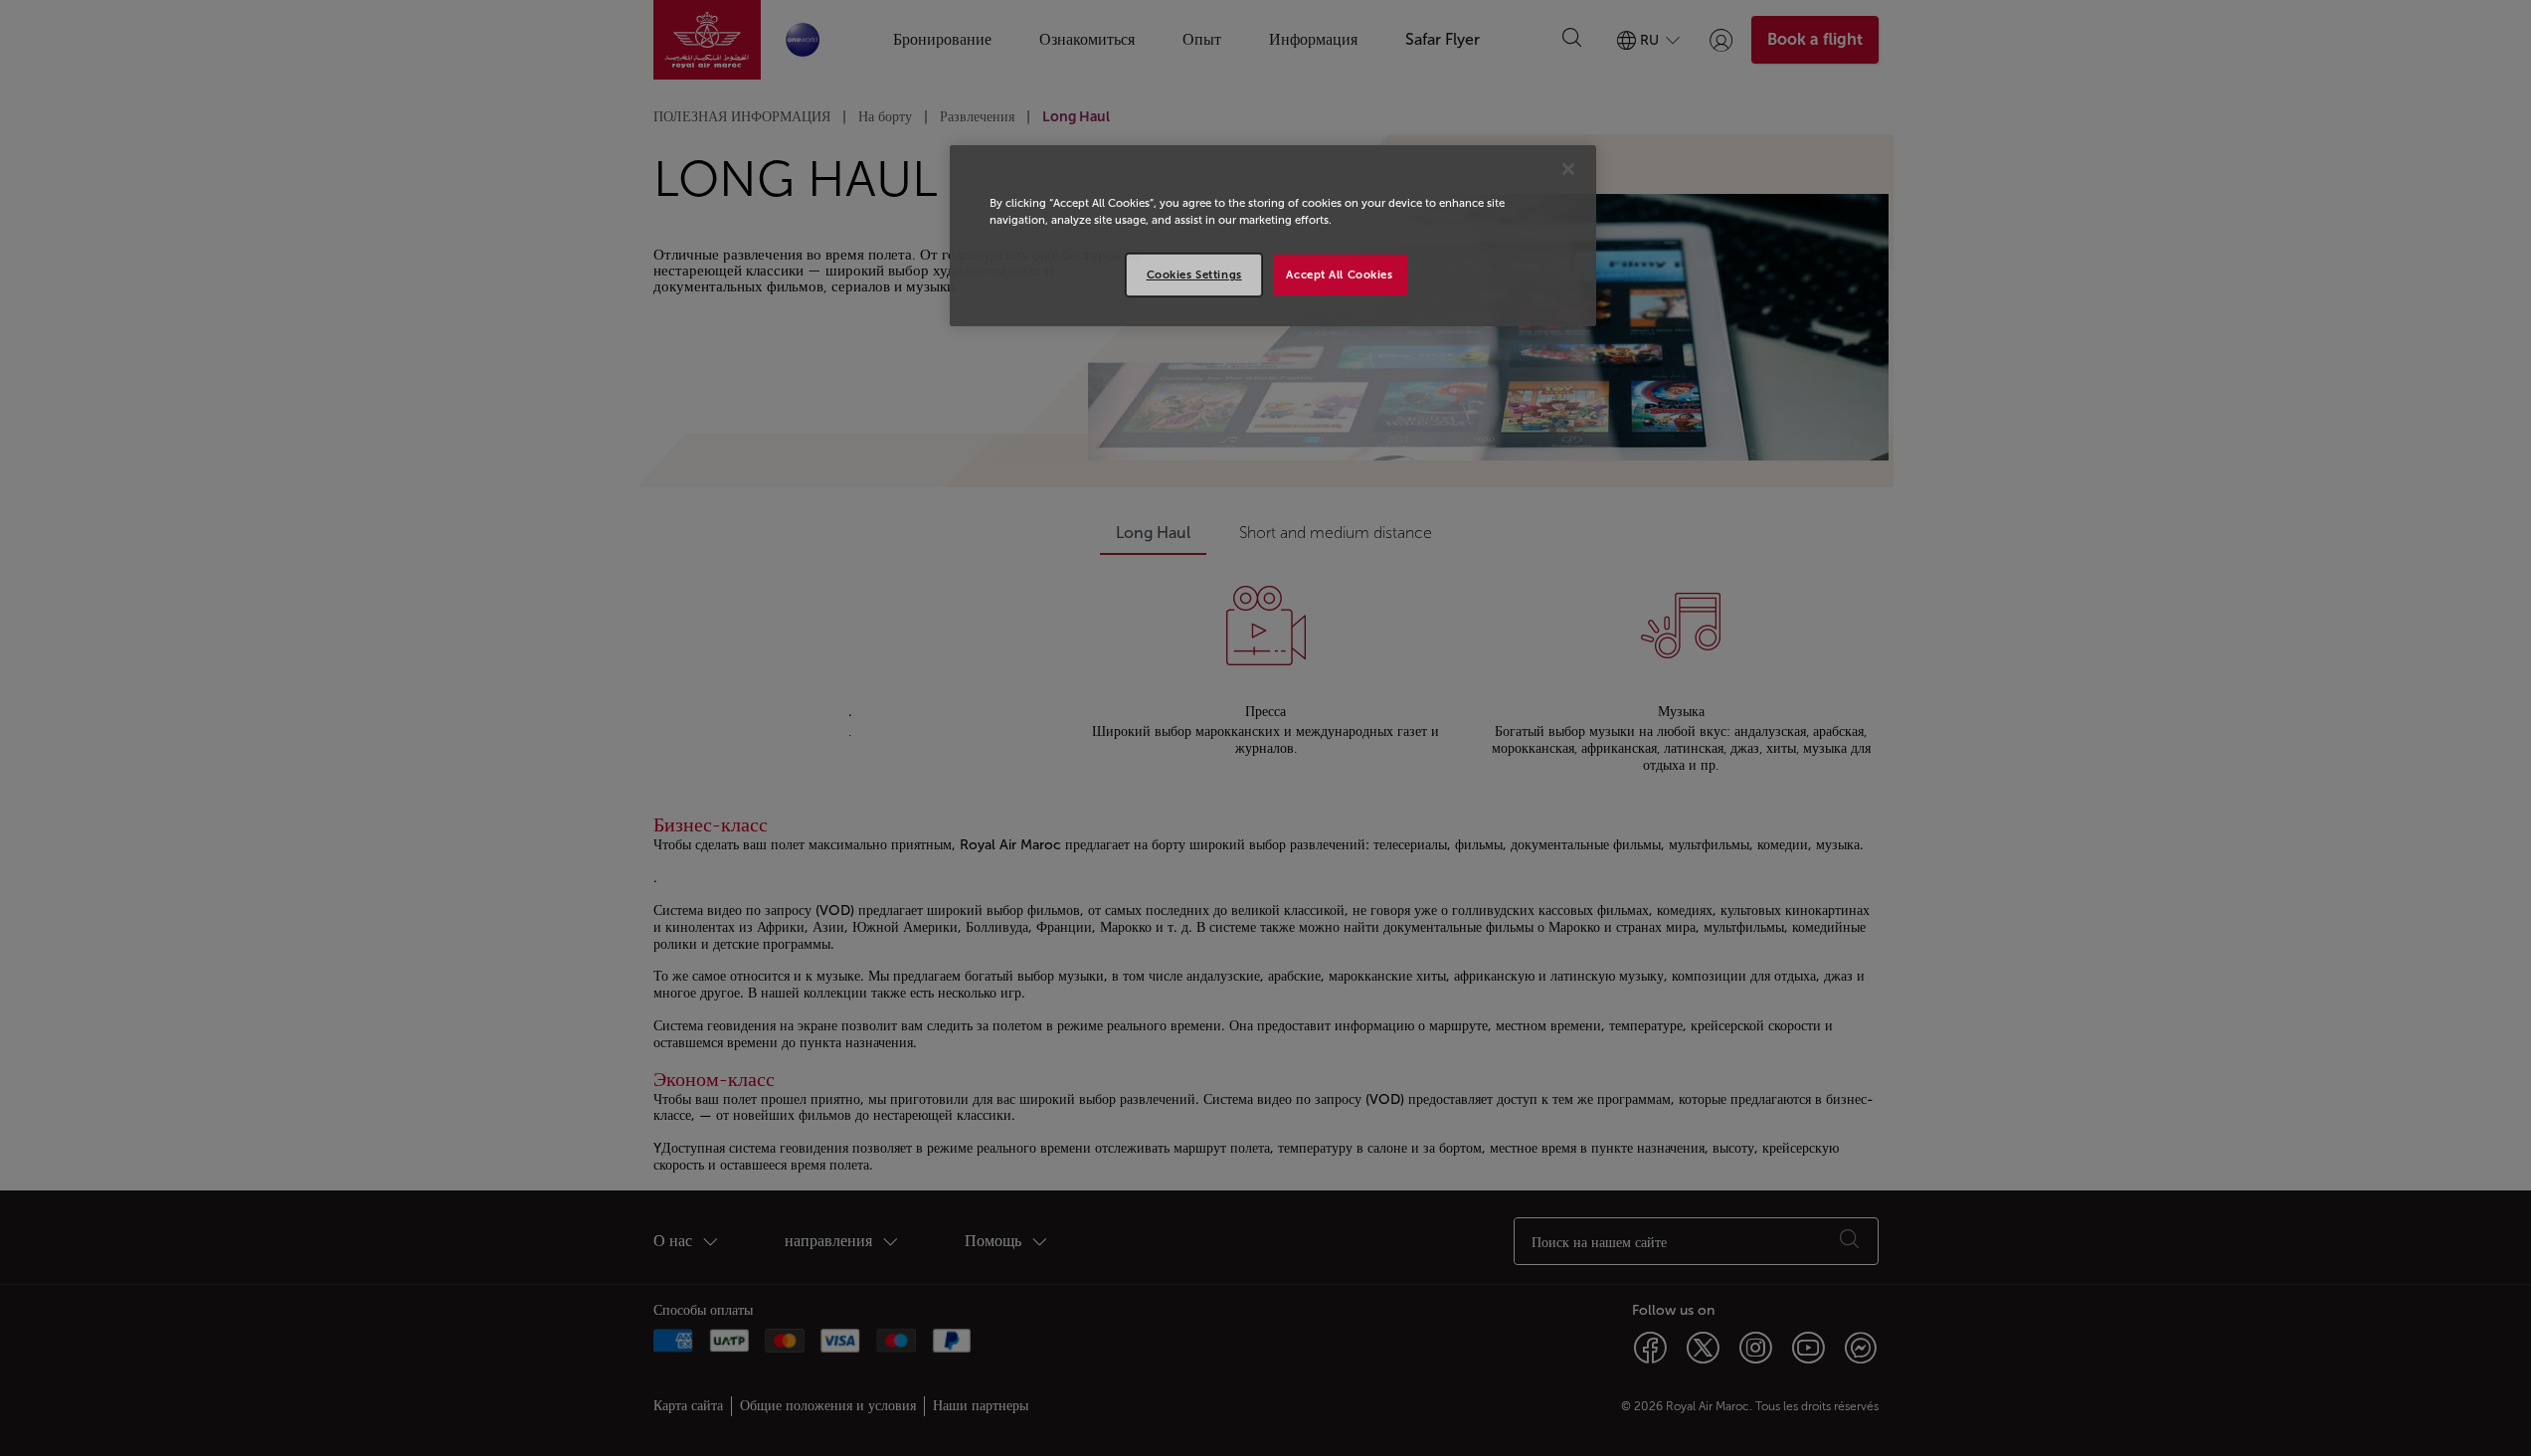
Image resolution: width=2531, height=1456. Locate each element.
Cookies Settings (1194, 274)
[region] (1273, 236)
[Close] (1568, 169)
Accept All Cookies (1339, 274)
